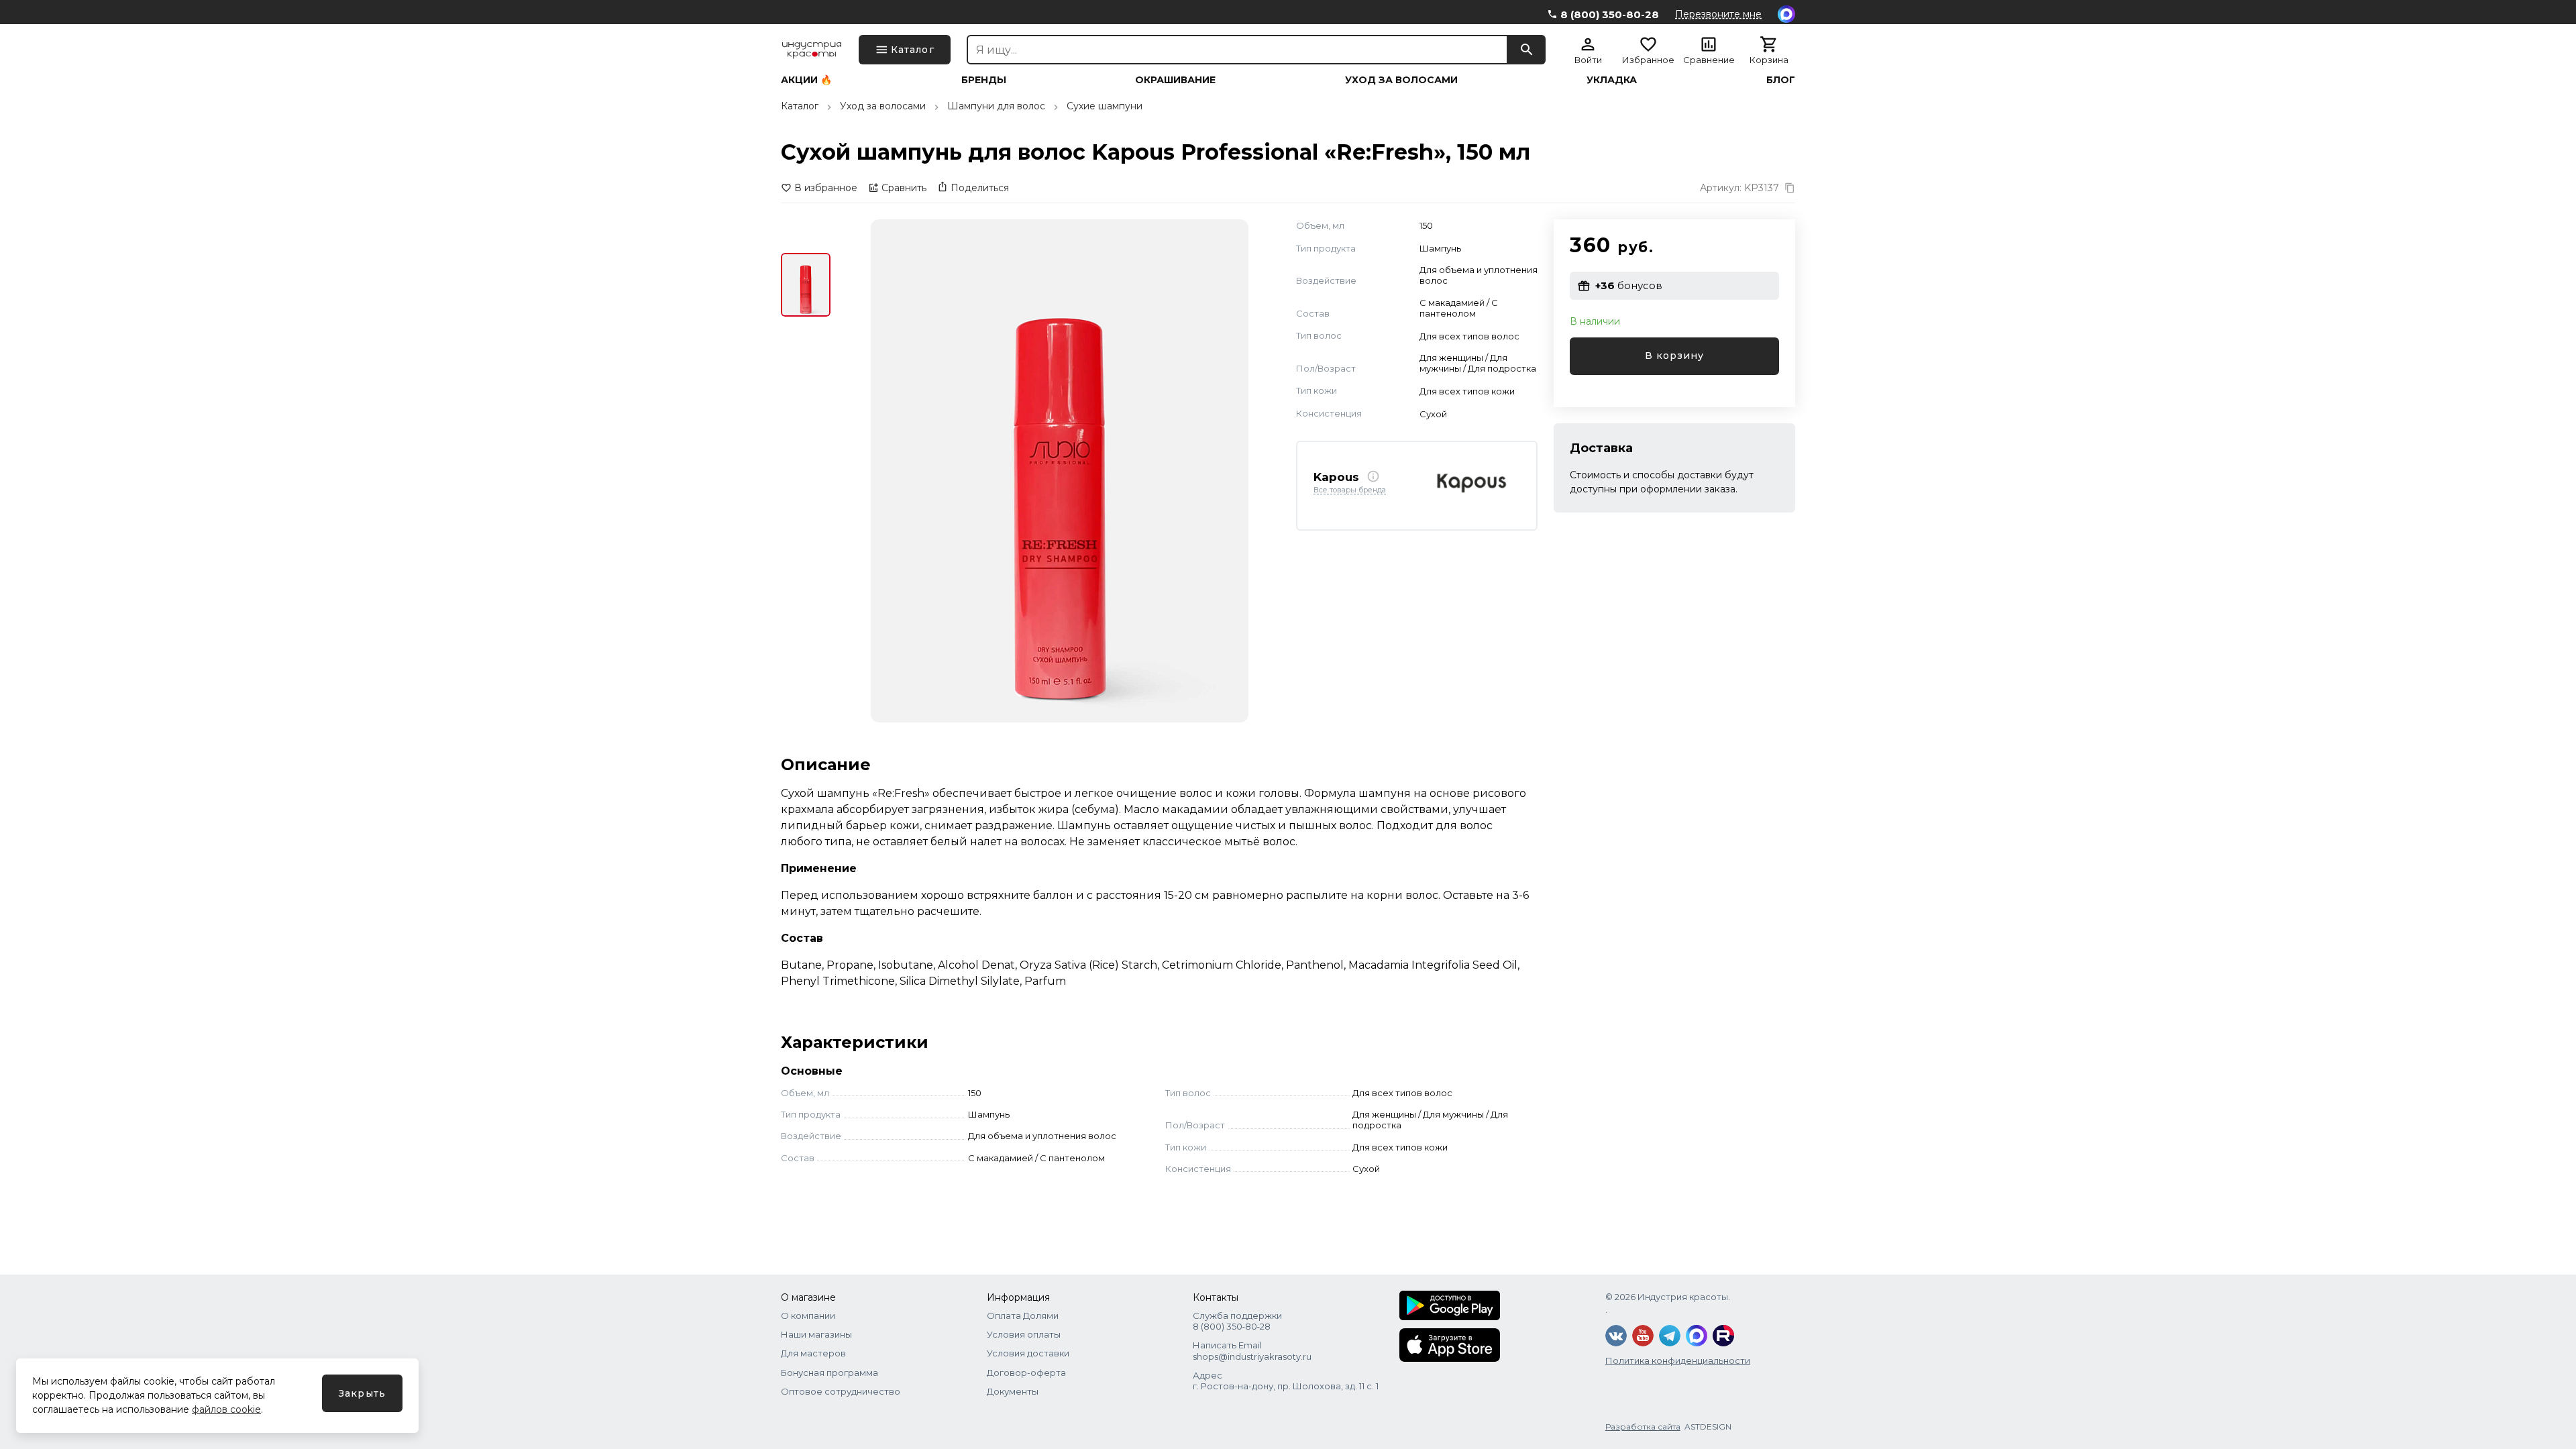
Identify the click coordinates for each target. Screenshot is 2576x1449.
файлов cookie (226, 1409)
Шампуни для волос (996, 106)
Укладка (1612, 80)
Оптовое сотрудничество (841, 1391)
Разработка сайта (1643, 1427)
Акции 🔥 (806, 80)
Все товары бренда (1350, 490)
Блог (1781, 80)
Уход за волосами (1401, 80)
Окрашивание (1175, 80)
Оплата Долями (1023, 1316)
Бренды (984, 80)
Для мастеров (813, 1353)
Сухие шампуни (1105, 106)
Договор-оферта (1026, 1373)
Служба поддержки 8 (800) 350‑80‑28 (1237, 1321)
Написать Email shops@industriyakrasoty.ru (1252, 1350)
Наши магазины (816, 1334)
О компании (808, 1316)
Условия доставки (1028, 1353)
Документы (1013, 1391)
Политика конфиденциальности (1678, 1360)
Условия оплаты (1024, 1334)
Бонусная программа (829, 1373)
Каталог (800, 106)
